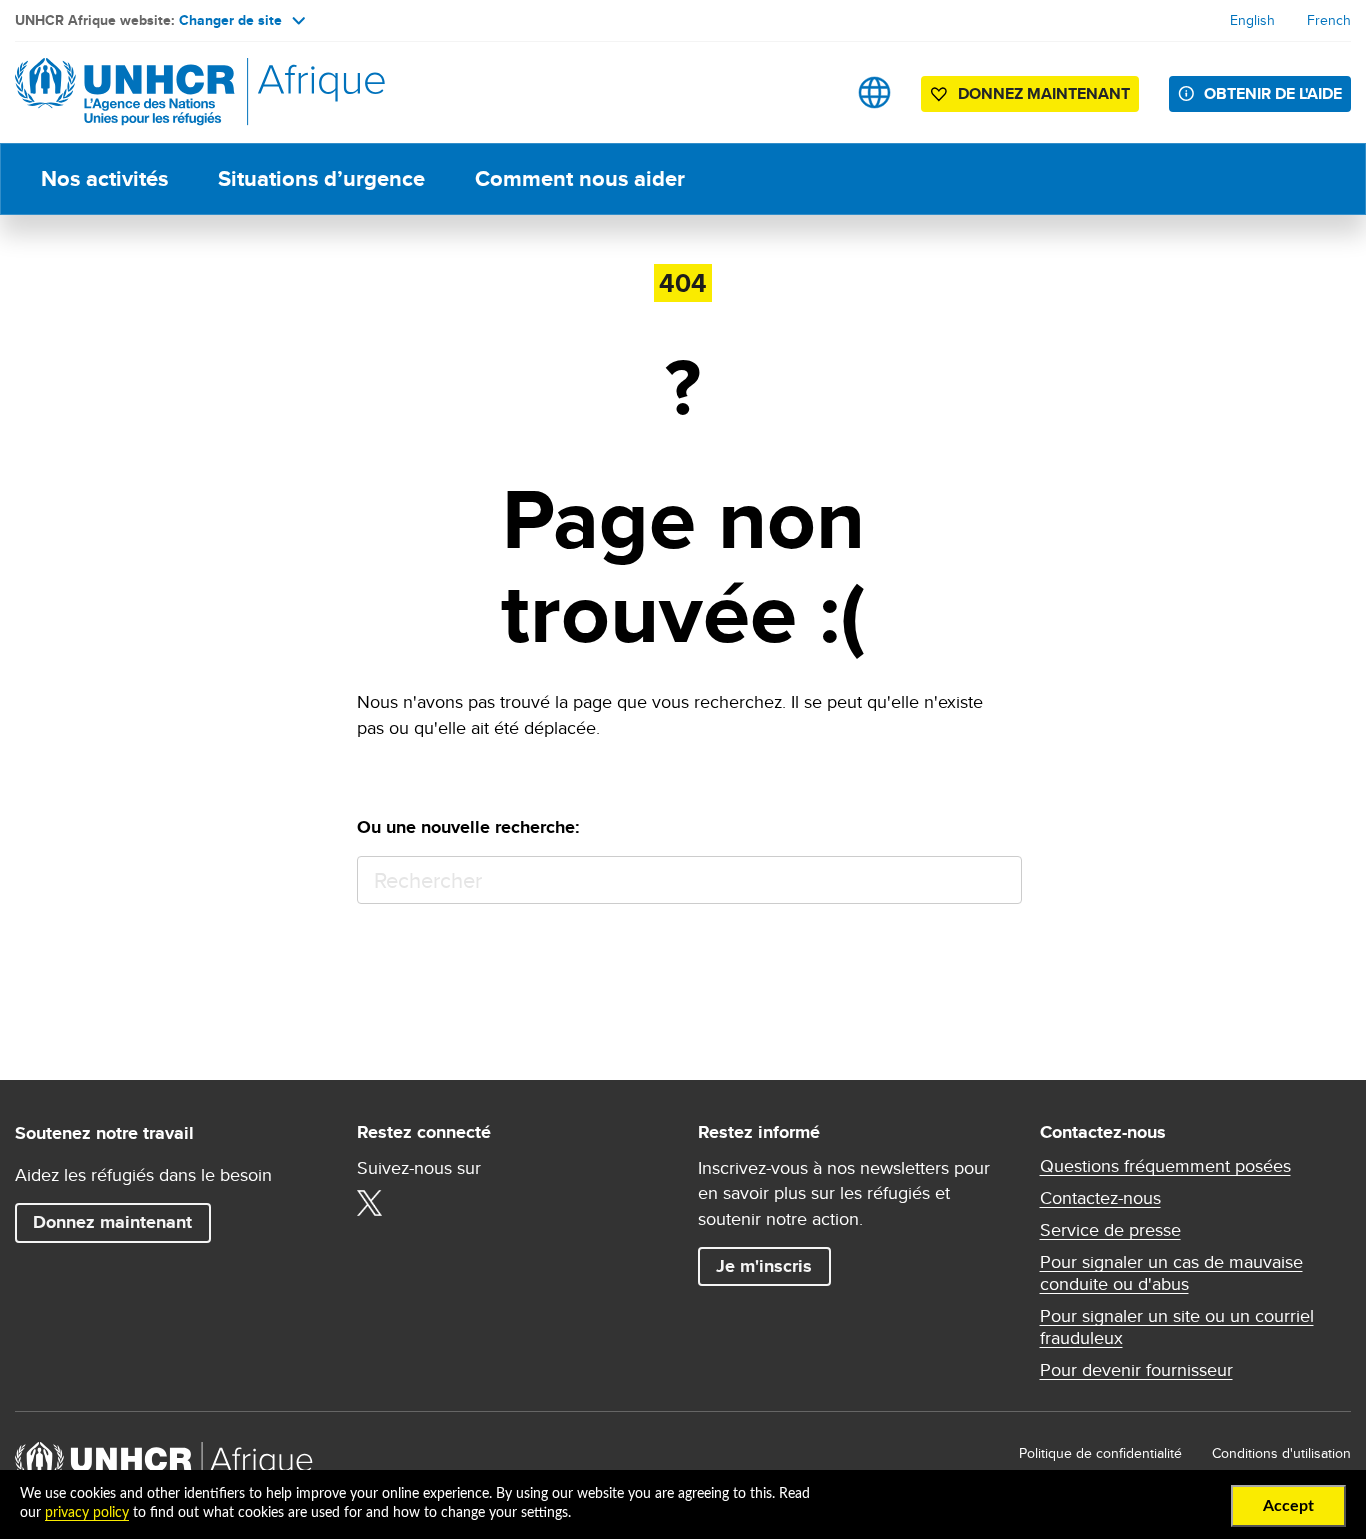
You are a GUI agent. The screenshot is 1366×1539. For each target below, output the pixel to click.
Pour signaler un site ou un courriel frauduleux (1177, 1327)
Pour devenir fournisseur (1136, 1370)
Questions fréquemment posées (1165, 1166)
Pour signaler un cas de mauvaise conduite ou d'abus (1171, 1273)
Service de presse (1110, 1230)
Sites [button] (874, 92)
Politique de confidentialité (1100, 1453)
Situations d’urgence (321, 178)
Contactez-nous (1100, 1198)
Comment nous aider (580, 178)
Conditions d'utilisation (1281, 1453)
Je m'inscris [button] (764, 1266)
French (1329, 20)
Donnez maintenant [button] (1029, 97)
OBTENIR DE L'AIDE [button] (1273, 93)
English (1252, 20)
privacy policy (87, 1513)
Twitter (370, 1203)
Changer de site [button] (230, 20)
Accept (1288, 1506)
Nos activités (104, 178)
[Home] (155, 92)
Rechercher (997, 880)
